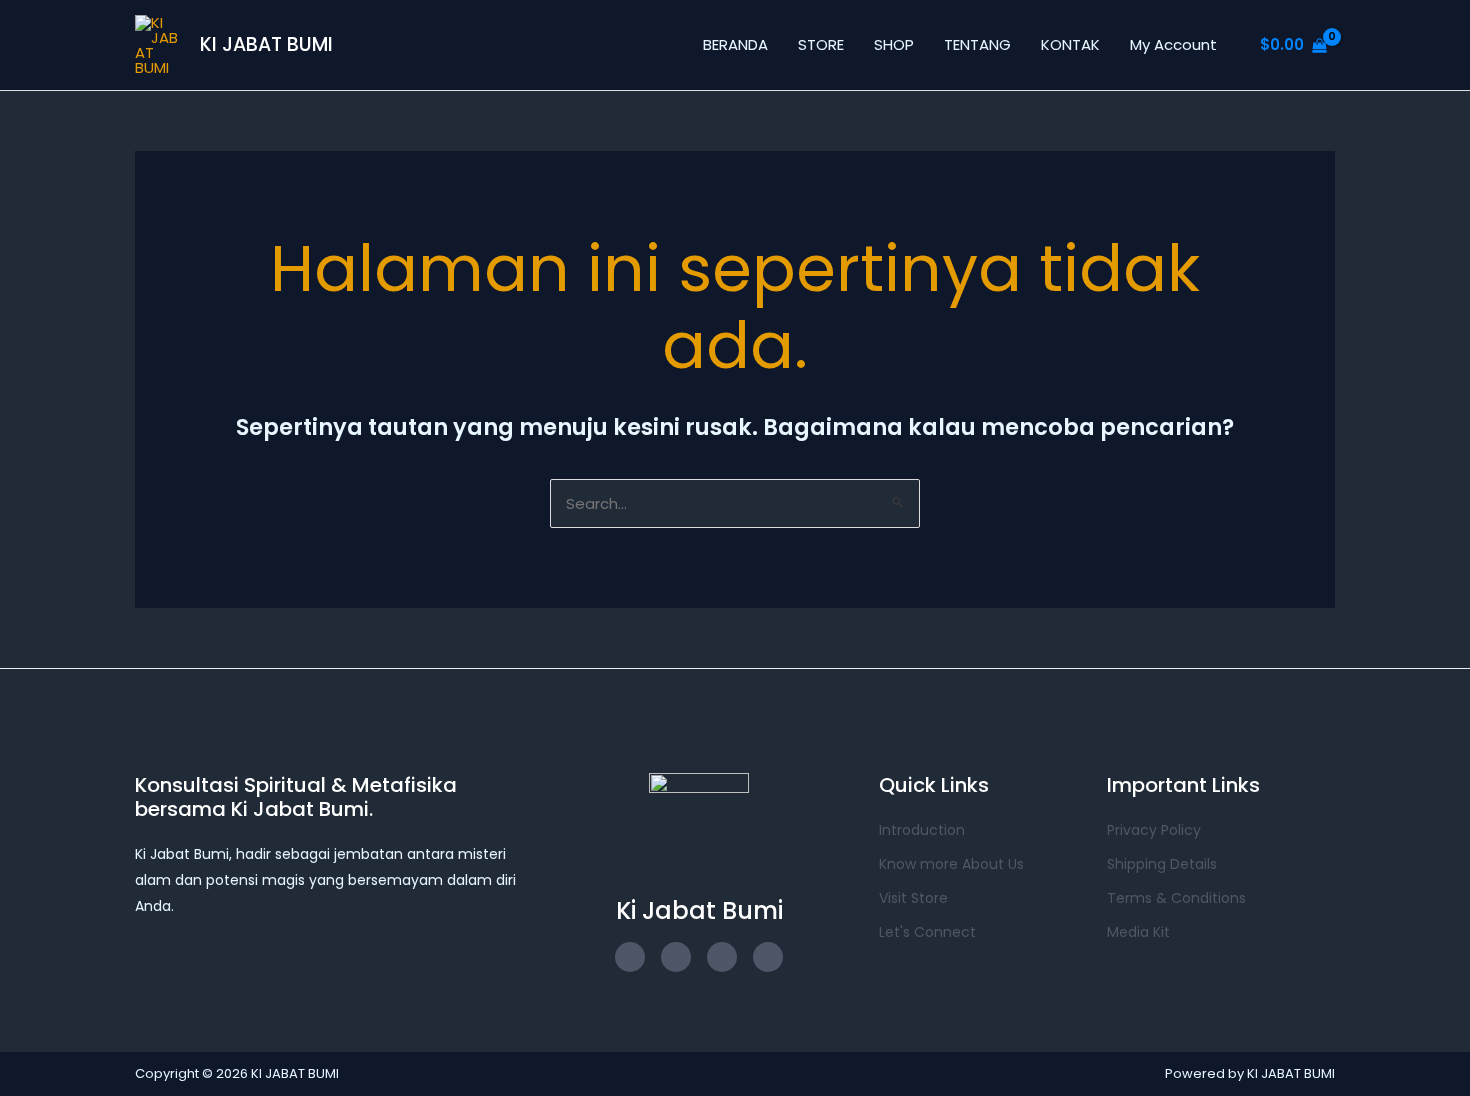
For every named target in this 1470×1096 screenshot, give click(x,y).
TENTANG (977, 44)
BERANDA (735, 44)
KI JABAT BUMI (266, 44)
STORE (821, 44)
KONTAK (1070, 44)
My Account (1173, 44)
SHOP (894, 44)
